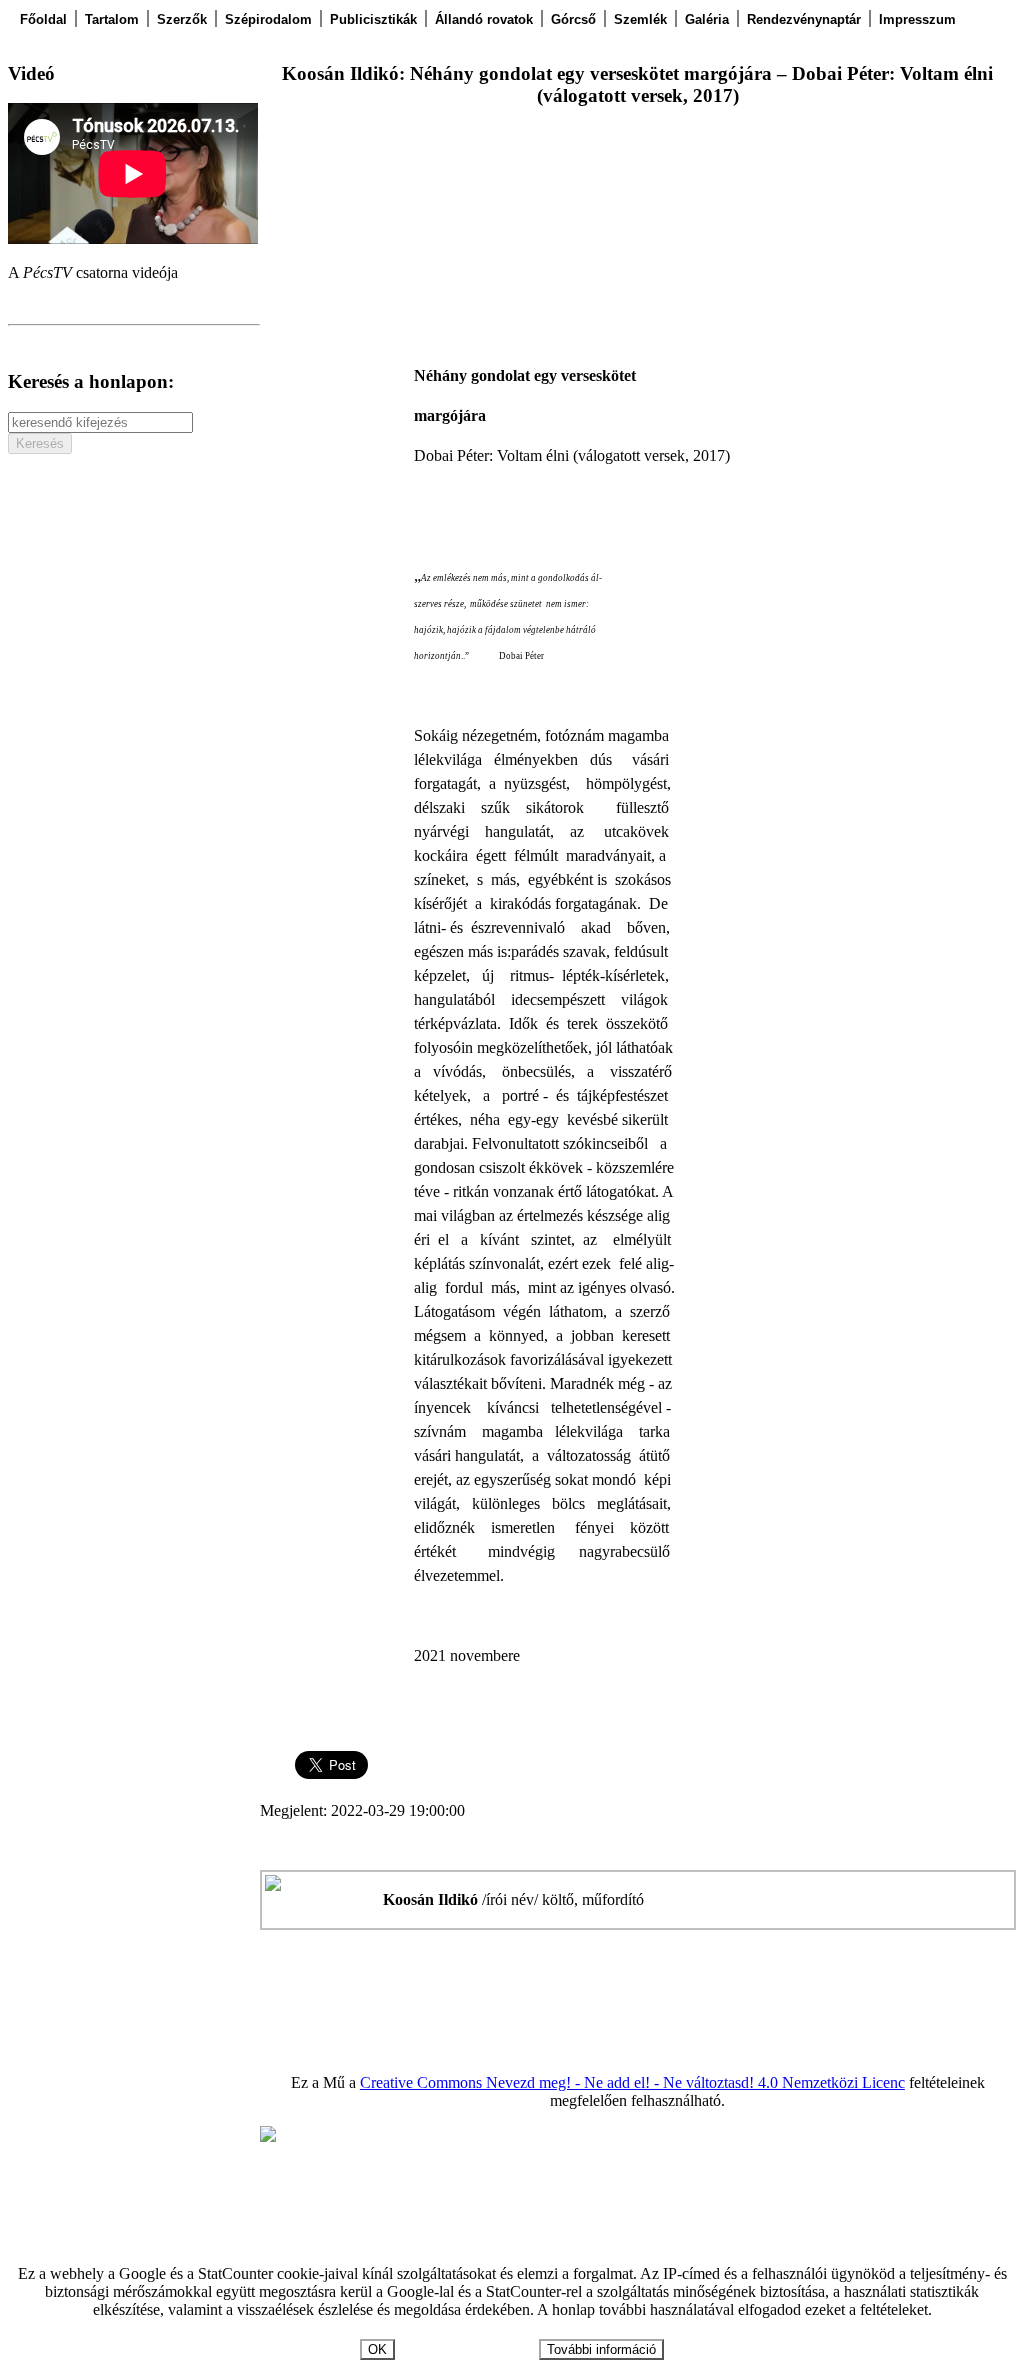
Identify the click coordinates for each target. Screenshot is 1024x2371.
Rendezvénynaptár (804, 19)
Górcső (573, 19)
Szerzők (182, 19)
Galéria (707, 19)
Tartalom (112, 19)
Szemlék (640, 19)
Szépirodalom (268, 19)
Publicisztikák (373, 19)
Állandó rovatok (484, 19)
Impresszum (917, 19)
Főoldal (43, 19)
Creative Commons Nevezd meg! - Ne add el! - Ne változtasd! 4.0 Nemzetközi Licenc (632, 2082)
